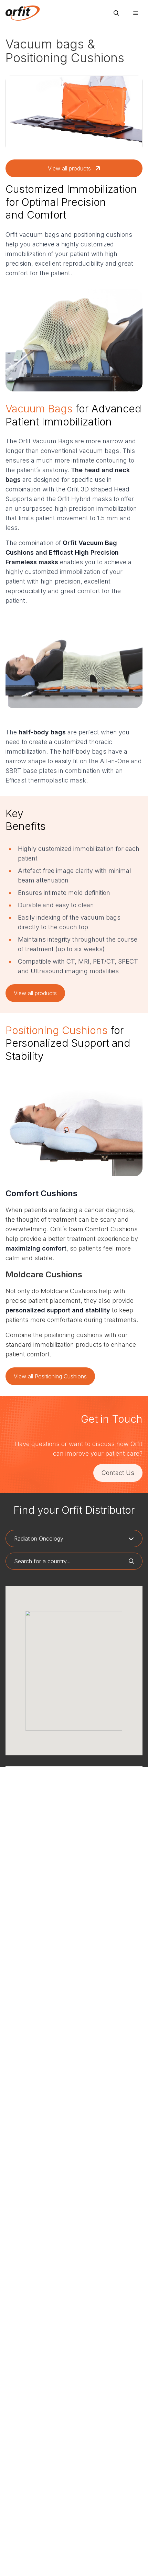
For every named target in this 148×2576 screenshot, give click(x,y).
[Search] (116, 13)
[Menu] (136, 13)
